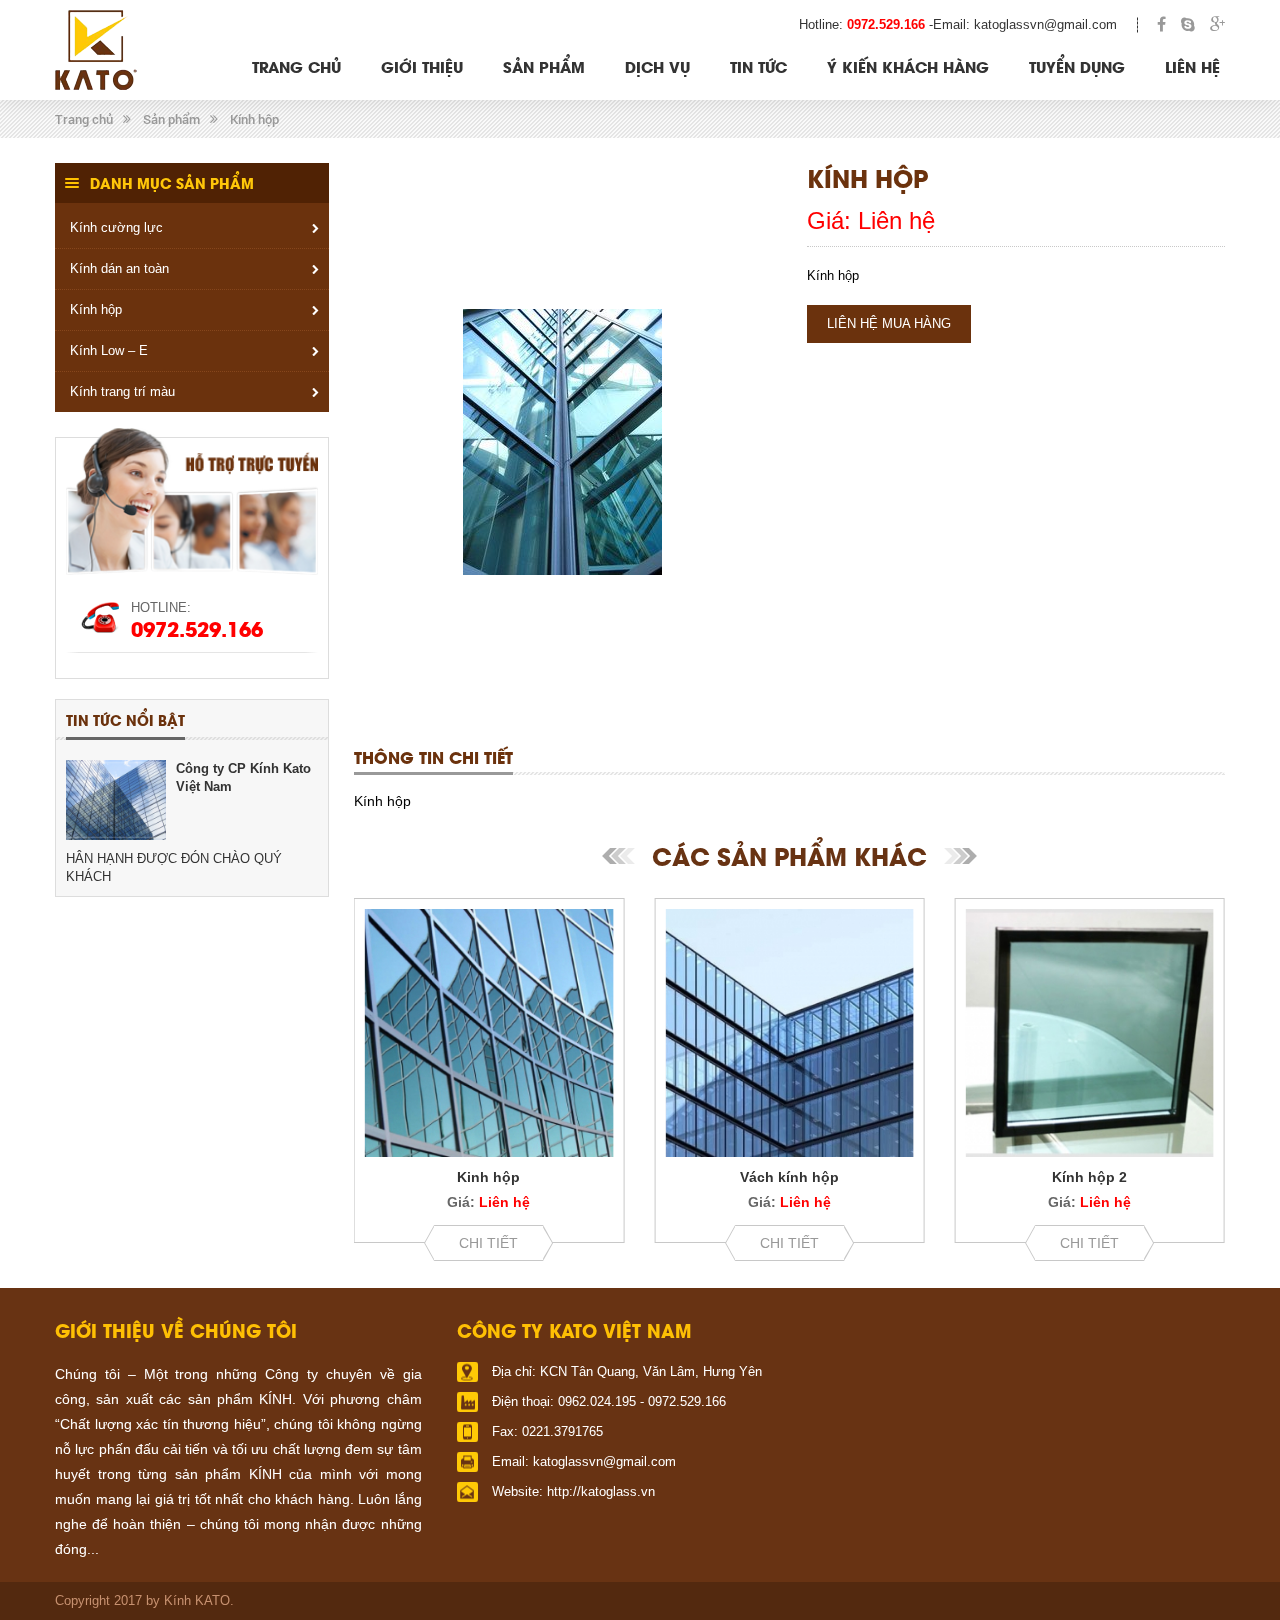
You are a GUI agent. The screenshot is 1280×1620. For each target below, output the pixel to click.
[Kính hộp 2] (1090, 1033)
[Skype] (1188, 24)
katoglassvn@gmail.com (1045, 24)
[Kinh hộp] (489, 1033)
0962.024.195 (597, 1401)
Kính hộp (254, 119)
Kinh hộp (488, 1177)
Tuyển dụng (1077, 66)
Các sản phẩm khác (789, 855)
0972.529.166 (886, 24)
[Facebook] (1161, 24)
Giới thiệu (422, 66)
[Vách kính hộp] (789, 1033)
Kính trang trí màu (122, 391)
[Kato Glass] (96, 50)
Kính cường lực (116, 227)
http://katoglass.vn (601, 1491)
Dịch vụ (657, 66)
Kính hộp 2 (1089, 1177)
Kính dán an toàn (119, 268)
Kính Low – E (109, 350)
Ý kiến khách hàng (908, 66)
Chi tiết (488, 1243)
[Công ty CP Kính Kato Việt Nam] (116, 800)
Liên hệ (1192, 66)
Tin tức (758, 66)
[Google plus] (1217, 24)
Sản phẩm (544, 66)
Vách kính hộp (789, 1177)
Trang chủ (296, 66)
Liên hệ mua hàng (889, 323)
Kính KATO (197, 1600)
